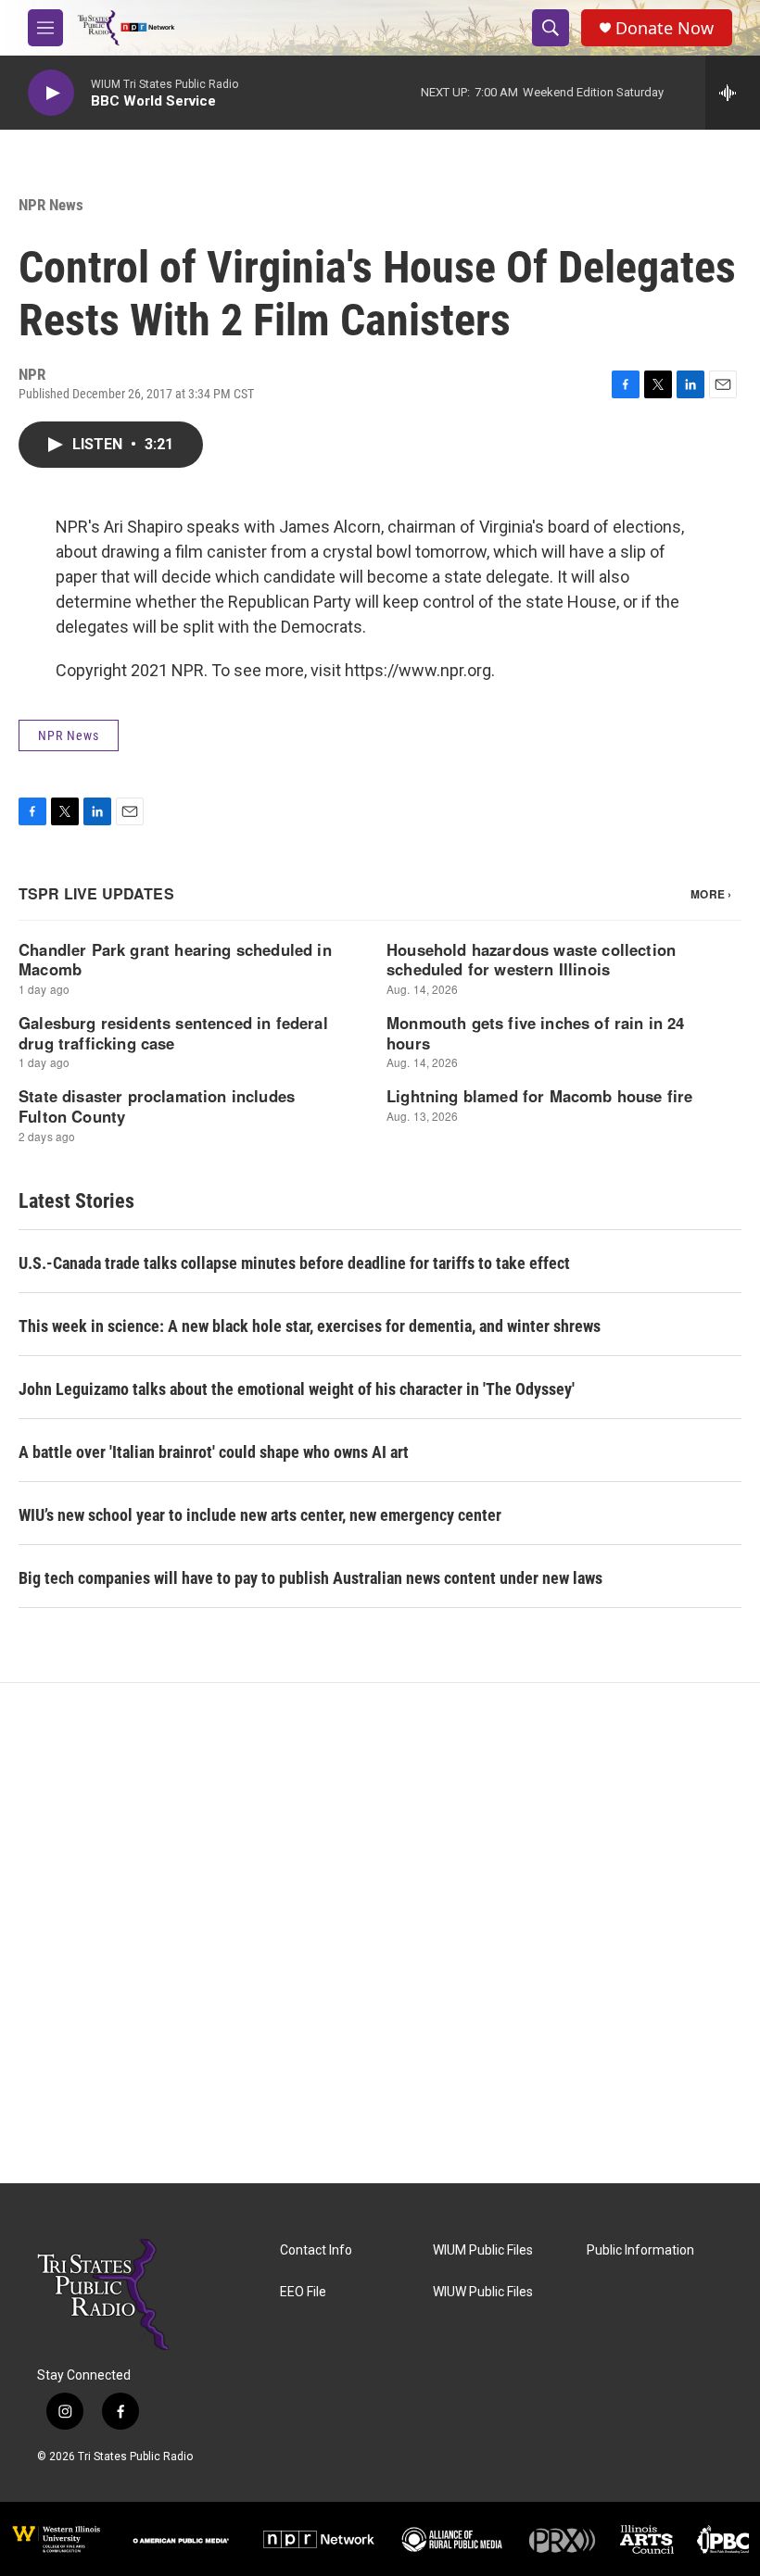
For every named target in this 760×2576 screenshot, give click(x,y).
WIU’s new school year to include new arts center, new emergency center (260, 1515)
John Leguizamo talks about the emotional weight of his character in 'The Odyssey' (297, 1389)
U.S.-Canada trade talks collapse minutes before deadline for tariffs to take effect (294, 1263)
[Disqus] (380, 1933)
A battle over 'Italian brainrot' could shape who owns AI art (214, 1452)
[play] (51, 93)
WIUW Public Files (483, 2292)
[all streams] (733, 93)
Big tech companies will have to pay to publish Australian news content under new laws (310, 1578)
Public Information (640, 2250)
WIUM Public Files (483, 2250)
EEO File (303, 2292)
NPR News (51, 205)
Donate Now (665, 28)
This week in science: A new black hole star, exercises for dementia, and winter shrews (310, 1326)
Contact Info (316, 2250)
